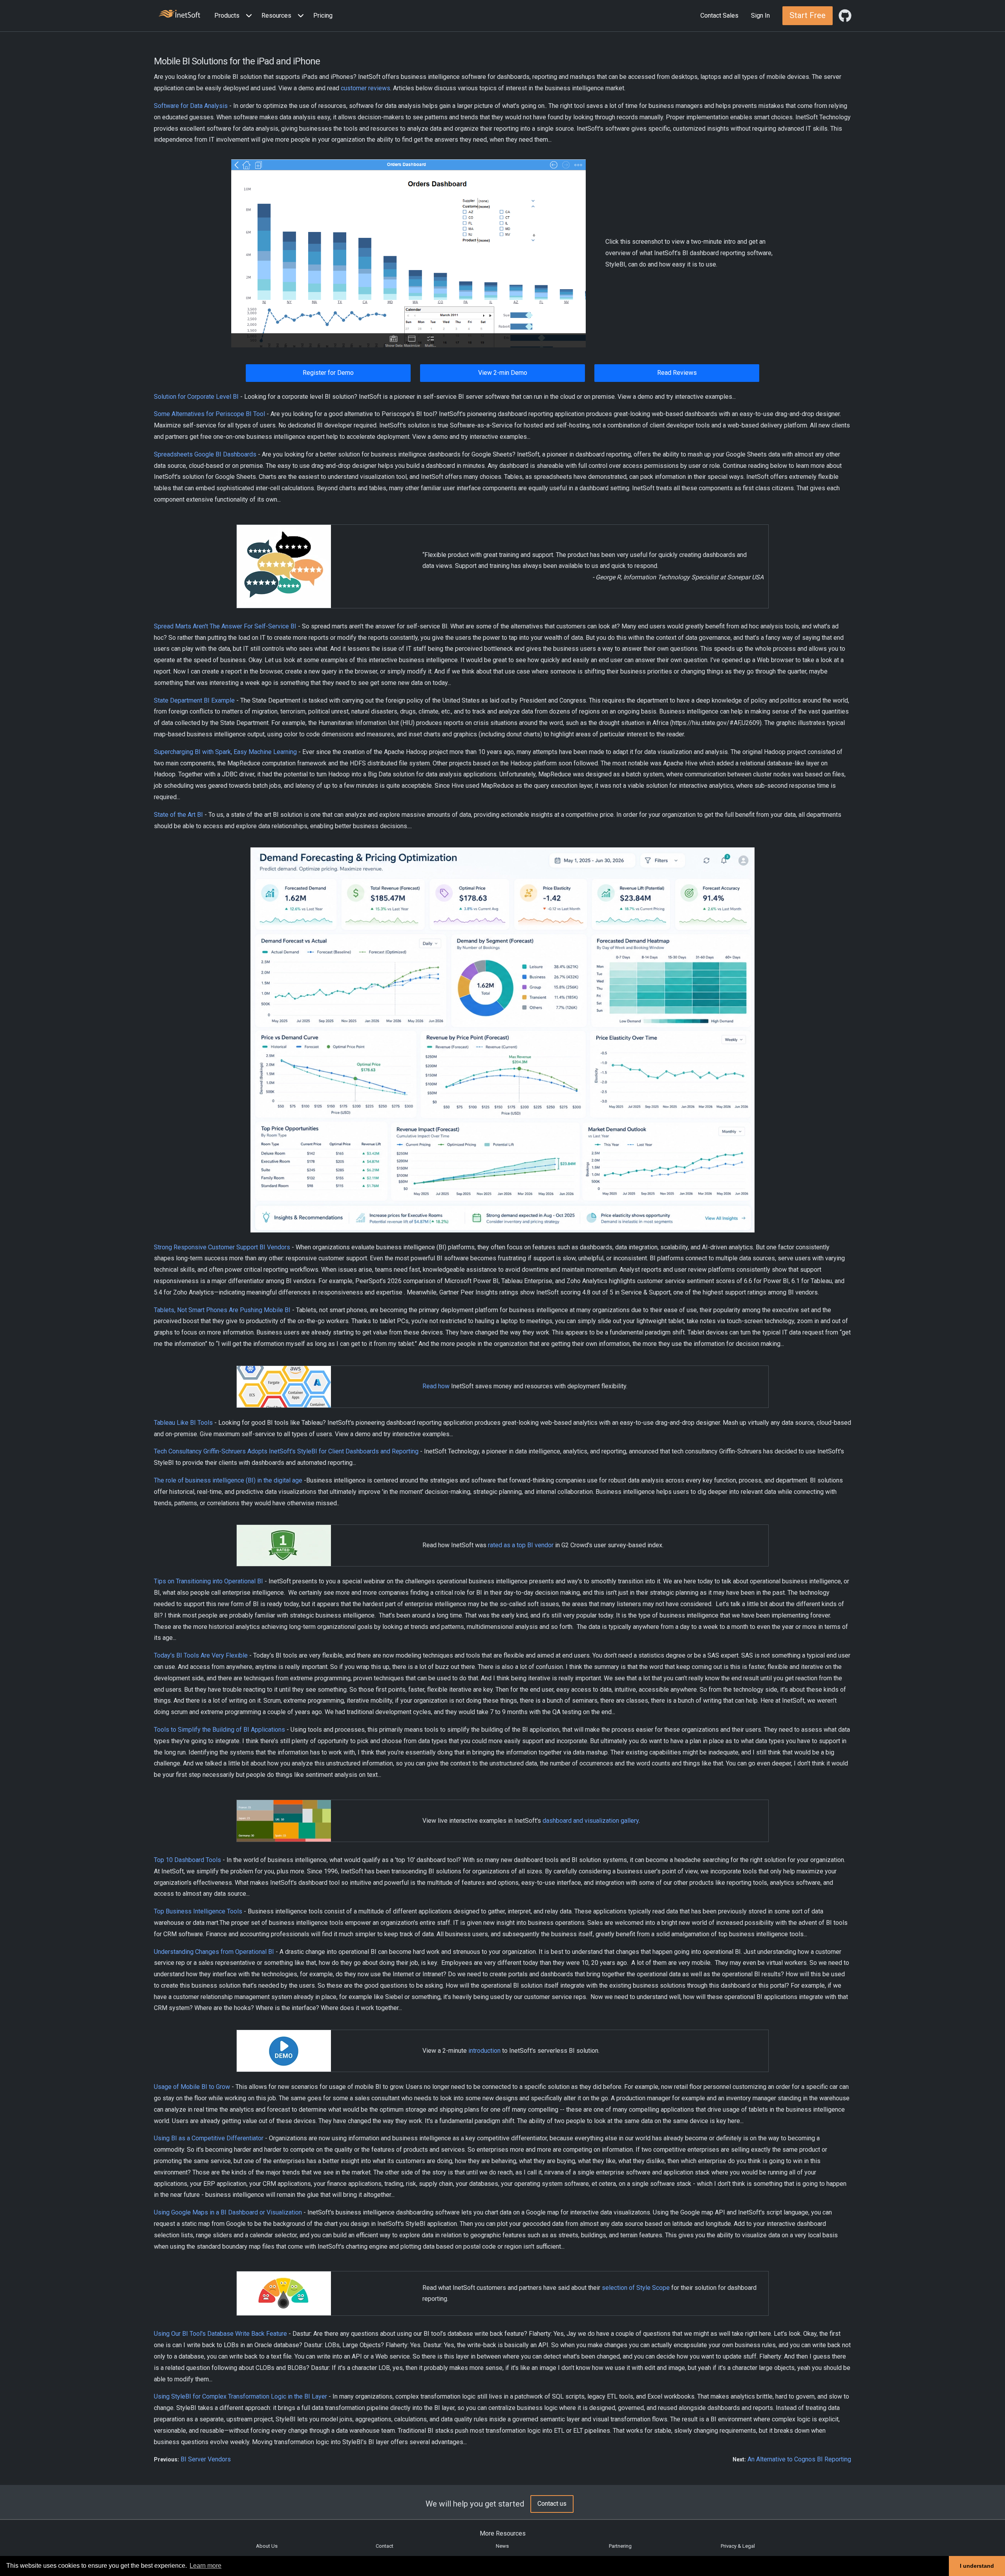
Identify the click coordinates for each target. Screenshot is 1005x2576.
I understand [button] (977, 2566)
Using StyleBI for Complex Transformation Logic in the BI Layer (240, 2396)
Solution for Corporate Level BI (196, 397)
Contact (385, 2546)
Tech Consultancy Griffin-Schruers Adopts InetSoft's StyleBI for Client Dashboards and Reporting (286, 1451)
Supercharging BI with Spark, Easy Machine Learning (225, 752)
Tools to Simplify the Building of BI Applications (219, 1730)
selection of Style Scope (636, 2288)
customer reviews (365, 88)
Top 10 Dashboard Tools (187, 1860)
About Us (267, 2546)
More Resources (503, 2533)
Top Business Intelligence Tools (198, 1911)
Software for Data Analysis (191, 106)
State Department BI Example (194, 700)
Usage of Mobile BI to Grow (192, 2087)
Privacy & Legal (738, 2546)
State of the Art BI (178, 815)
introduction (484, 2051)
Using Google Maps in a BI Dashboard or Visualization (228, 2212)
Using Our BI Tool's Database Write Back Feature (220, 2334)
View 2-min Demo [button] (503, 373)
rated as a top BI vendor (521, 1545)
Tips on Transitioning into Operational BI (208, 1581)
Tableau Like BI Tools (183, 1423)
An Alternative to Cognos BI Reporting (799, 2459)
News (502, 2546)
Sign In (760, 16)
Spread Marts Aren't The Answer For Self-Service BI (225, 626)
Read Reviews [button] (677, 373)
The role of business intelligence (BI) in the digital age (228, 1480)
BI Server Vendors (206, 2459)
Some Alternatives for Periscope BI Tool (209, 414)
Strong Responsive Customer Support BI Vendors (222, 1247)
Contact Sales (719, 16)
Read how (436, 1386)
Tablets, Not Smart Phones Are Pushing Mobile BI (222, 1310)
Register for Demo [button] (328, 373)
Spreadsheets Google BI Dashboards (205, 454)
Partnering (620, 2546)
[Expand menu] (247, 16)
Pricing (323, 16)
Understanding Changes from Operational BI (214, 1952)
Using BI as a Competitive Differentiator (209, 2138)
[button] (235, 16)
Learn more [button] (206, 2566)
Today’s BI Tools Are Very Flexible (201, 1655)
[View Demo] (408, 253)
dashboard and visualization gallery (591, 1821)
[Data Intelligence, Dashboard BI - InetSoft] (179, 15)
